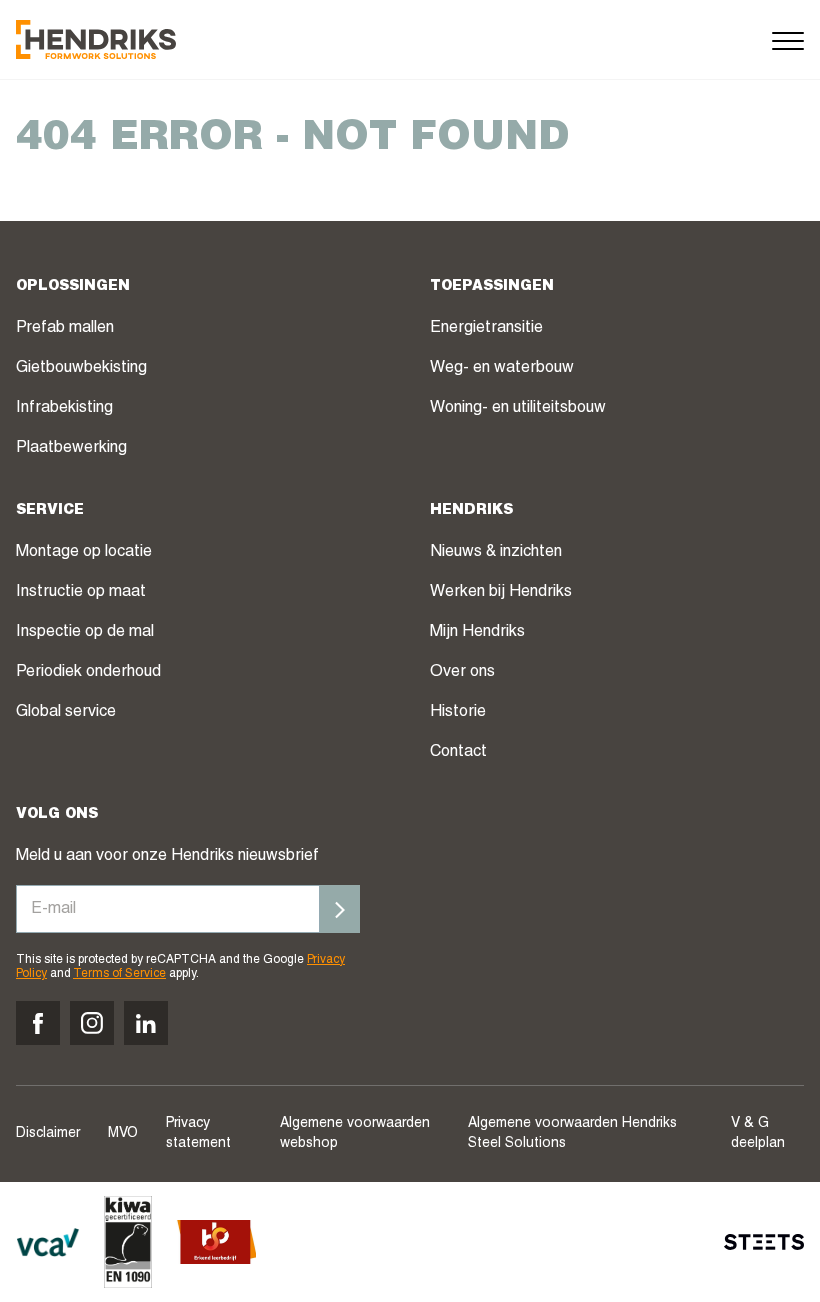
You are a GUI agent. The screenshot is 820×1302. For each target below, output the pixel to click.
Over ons (462, 673)
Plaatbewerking (71, 449)
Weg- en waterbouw (502, 369)
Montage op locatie (84, 553)
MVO (123, 1134)
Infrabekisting (64, 409)
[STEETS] (764, 1242)
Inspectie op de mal (85, 633)
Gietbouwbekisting (81, 369)
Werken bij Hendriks (501, 593)
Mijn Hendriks (477, 633)
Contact (458, 753)
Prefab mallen (65, 329)
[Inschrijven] (340, 909)
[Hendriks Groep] (96, 39)
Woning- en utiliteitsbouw (518, 409)
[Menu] (788, 39)
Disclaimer (48, 1134)
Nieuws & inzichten (496, 553)
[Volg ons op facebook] (38, 1023)
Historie (458, 713)
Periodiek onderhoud (88, 673)
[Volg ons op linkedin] (146, 1023)
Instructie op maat (81, 593)
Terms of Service (119, 974)
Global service (66, 713)
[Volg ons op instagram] (92, 1023)
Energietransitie (486, 329)
